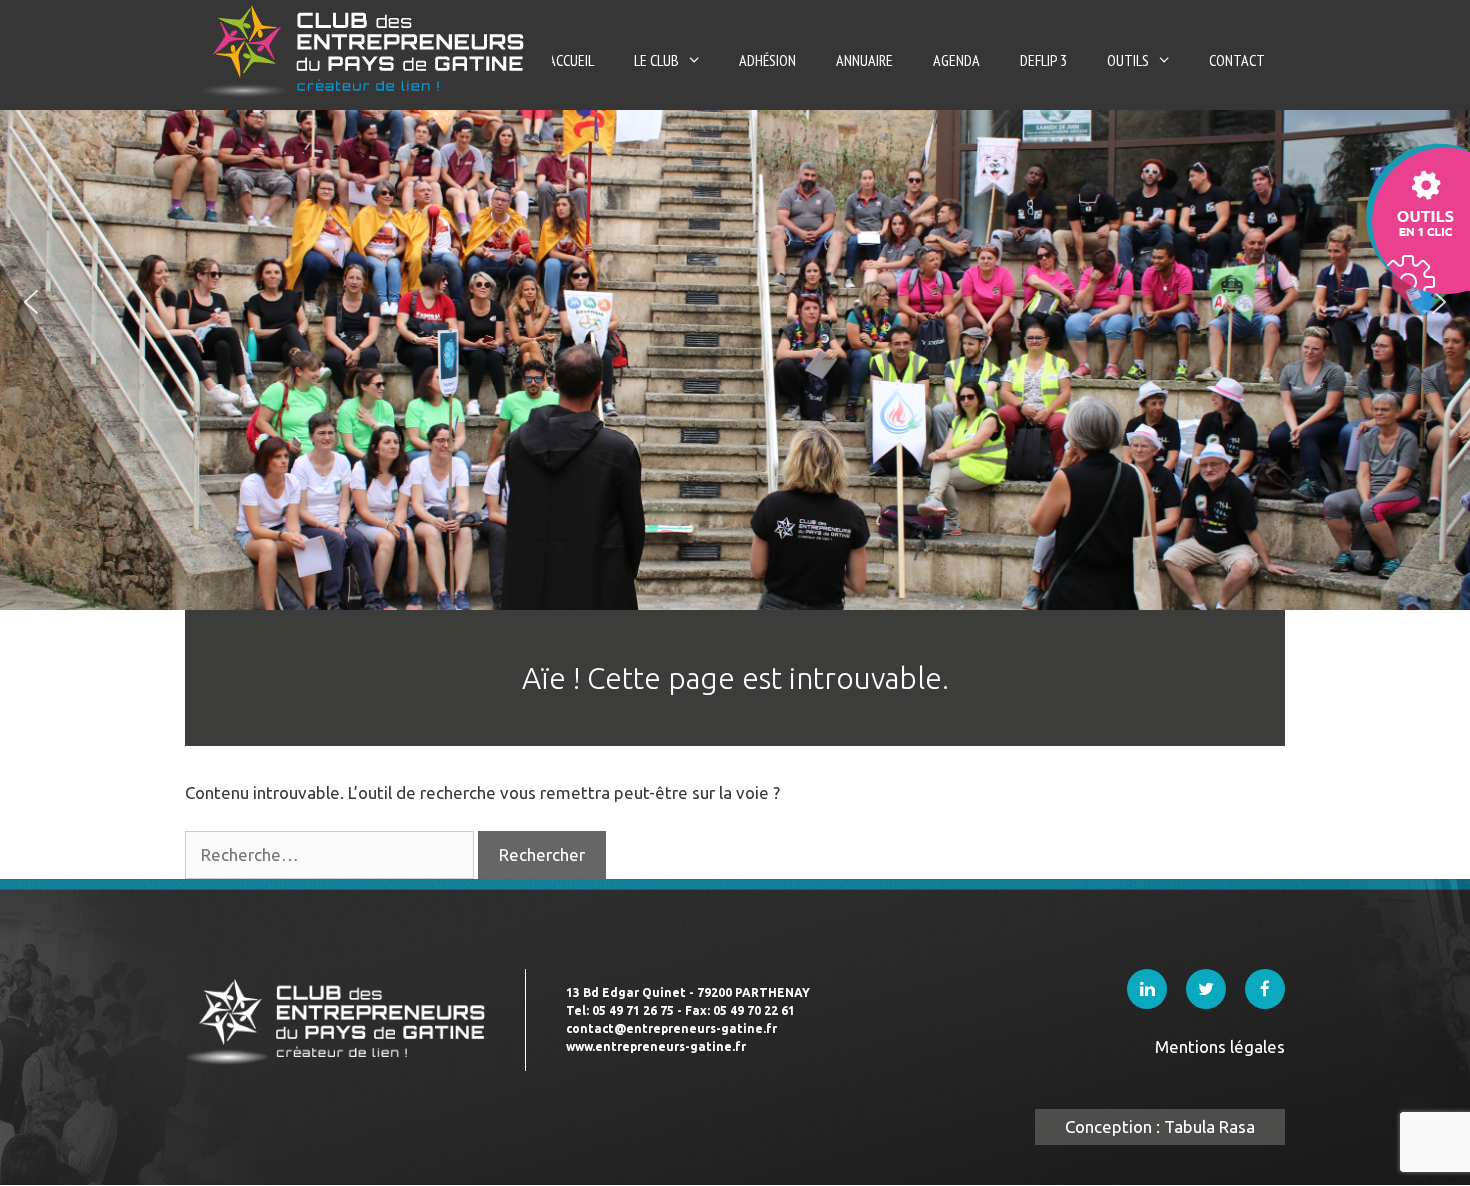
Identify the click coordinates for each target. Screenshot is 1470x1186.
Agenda (956, 60)
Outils (1128, 60)
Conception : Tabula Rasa (1160, 1126)
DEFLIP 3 (1043, 60)
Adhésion (767, 60)
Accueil (571, 60)
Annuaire (864, 60)
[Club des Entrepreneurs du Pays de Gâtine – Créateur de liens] (368, 49)
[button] (31, 302)
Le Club (656, 60)
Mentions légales (1220, 1046)
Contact (1237, 60)
